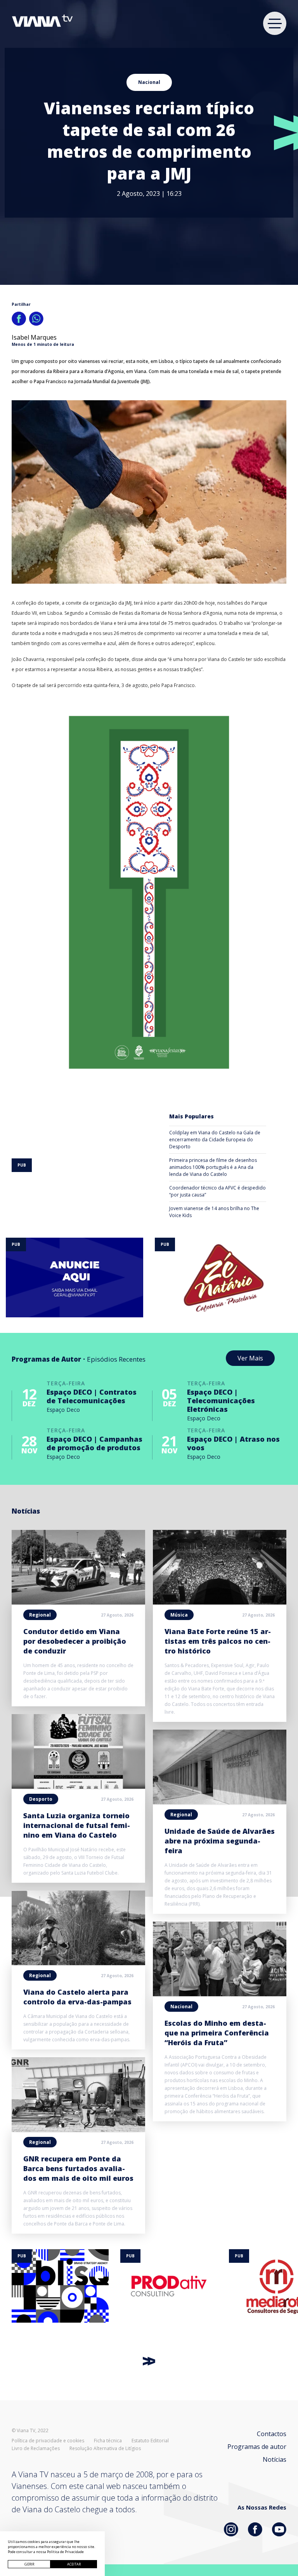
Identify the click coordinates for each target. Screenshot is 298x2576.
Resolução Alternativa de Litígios (105, 2449)
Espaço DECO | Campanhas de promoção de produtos (94, 1443)
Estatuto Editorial (150, 2441)
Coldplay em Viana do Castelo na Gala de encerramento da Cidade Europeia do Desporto (215, 1140)
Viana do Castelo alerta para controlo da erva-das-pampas (77, 1997)
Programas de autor (257, 2447)
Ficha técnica (108, 2441)
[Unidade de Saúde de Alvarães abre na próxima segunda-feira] (220, 1802)
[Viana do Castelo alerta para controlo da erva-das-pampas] (78, 1963)
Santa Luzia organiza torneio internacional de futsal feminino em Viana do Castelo (77, 1825)
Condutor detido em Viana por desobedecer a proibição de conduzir (75, 1641)
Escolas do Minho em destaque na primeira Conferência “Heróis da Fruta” (217, 2033)
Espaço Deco (63, 1410)
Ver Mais (250, 1358)
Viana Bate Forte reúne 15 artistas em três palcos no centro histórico (218, 1641)
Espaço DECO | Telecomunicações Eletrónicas (221, 1400)
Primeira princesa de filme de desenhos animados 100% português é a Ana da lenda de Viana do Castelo (213, 1167)
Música (179, 1615)
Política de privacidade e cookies (48, 2441)
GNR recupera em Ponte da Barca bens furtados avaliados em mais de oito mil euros (78, 2168)
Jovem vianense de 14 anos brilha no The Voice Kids (214, 1212)
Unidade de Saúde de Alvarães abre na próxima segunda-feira (220, 1841)
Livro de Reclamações (36, 2449)
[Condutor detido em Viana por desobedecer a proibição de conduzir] (78, 1602)
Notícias (275, 2459)
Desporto (41, 1799)
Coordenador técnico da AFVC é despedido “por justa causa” (217, 1191)
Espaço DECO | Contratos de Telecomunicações (92, 1396)
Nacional (149, 82)
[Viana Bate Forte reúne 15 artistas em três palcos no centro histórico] (220, 1602)
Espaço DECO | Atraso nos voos (233, 1443)
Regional (40, 1615)
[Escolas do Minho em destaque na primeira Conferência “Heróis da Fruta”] (220, 1994)
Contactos (272, 2434)
